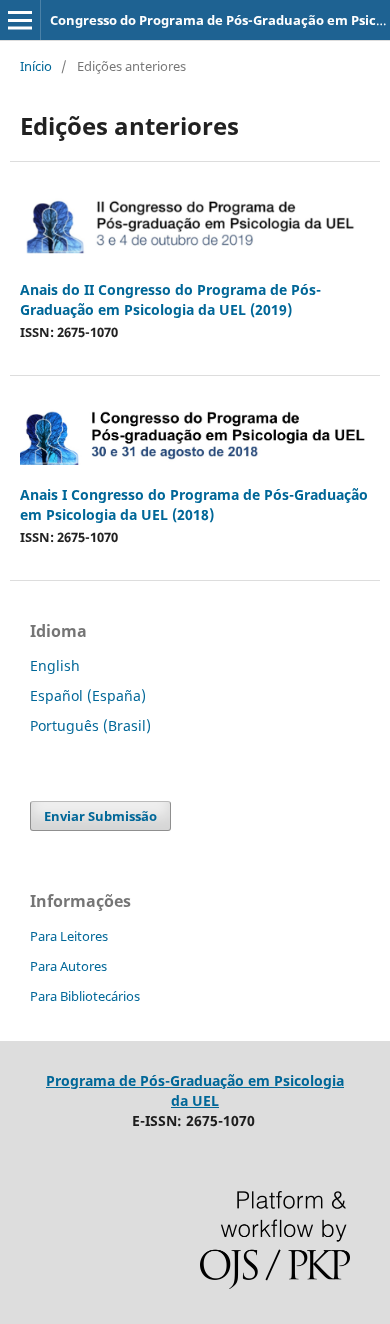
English (55, 665)
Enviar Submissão (100, 816)
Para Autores (68, 966)
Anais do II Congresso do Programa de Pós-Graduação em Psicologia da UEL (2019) (170, 299)
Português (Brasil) (90, 725)
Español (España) (88, 695)
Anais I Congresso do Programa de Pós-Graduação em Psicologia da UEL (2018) (194, 504)
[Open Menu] (20, 20)
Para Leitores (69, 936)
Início (36, 66)
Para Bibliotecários (85, 996)
